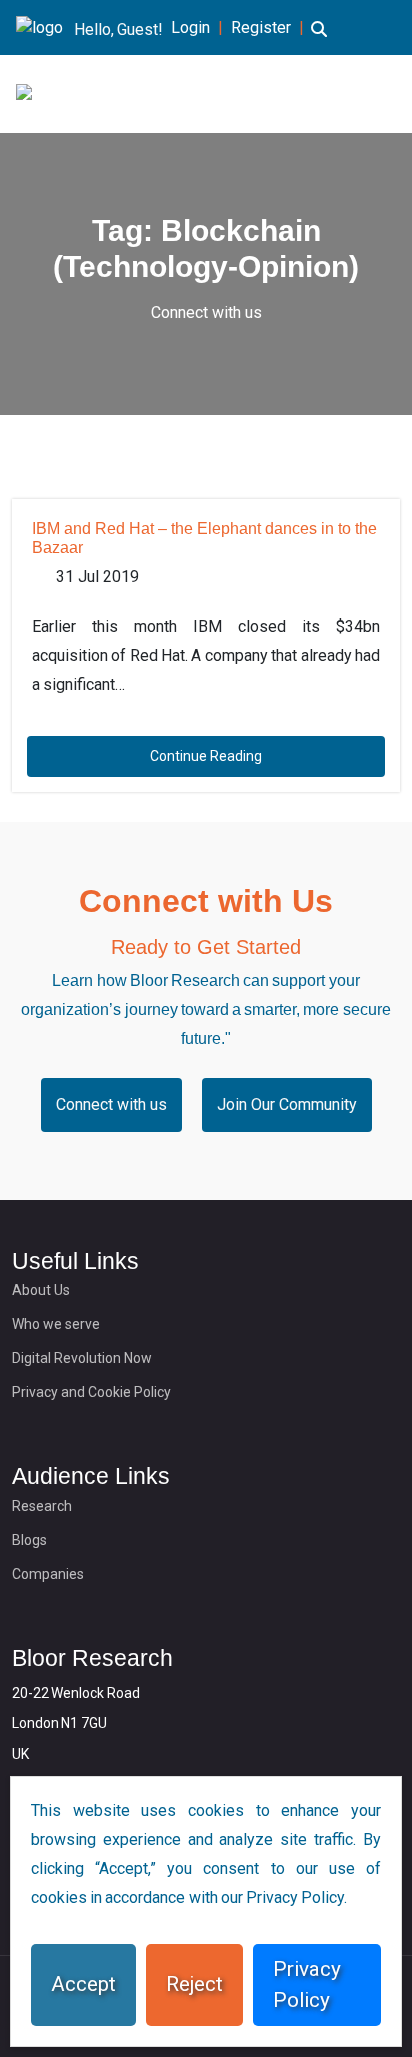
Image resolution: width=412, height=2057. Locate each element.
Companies (48, 1574)
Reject (194, 1984)
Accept (83, 1984)
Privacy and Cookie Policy (91, 1392)
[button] (319, 41)
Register (261, 27)
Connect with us (206, 312)
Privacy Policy (307, 1984)
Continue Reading (206, 756)
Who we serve (56, 1324)
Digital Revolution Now (82, 1358)
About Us (41, 1290)
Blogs (29, 1540)
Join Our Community (287, 1104)
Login (190, 27)
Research (42, 1506)
